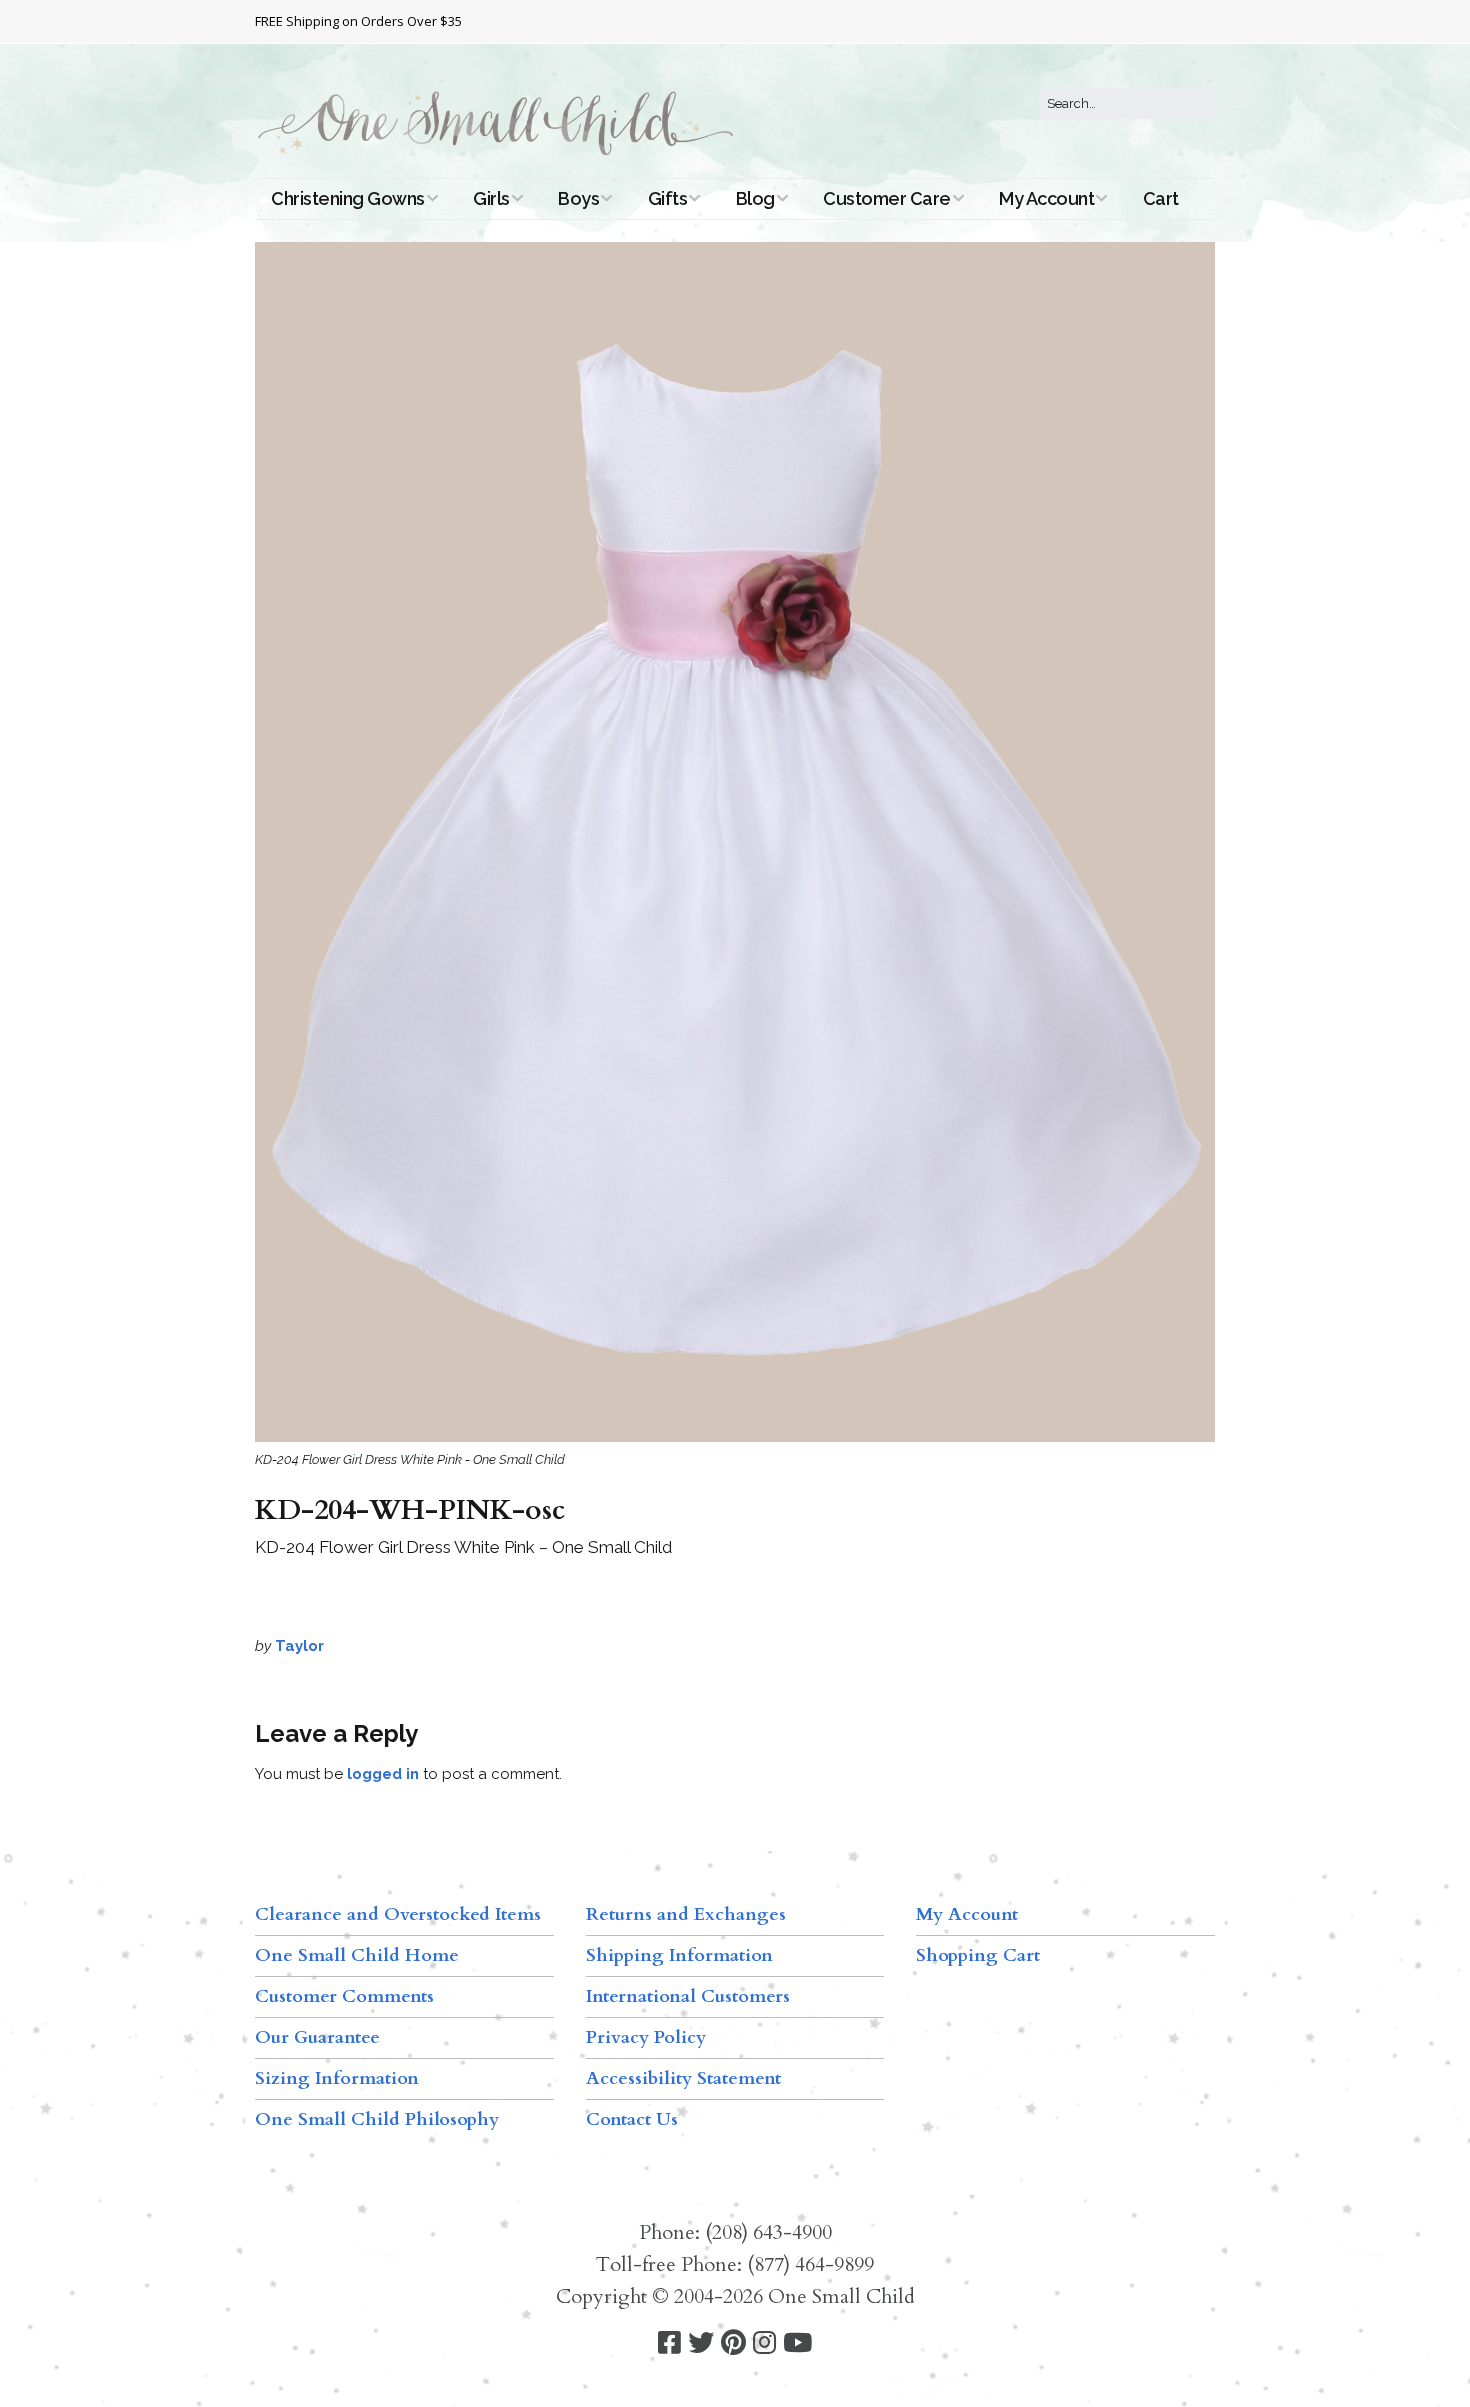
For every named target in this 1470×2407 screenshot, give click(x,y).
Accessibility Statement (683, 2078)
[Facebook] (669, 2343)
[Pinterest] (733, 2343)
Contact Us (632, 2119)
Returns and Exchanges (686, 1914)
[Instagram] (764, 2343)
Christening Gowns (348, 198)
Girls (491, 198)
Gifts (668, 198)
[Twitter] (701, 2343)
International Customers (688, 1996)
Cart (1161, 198)
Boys (578, 198)
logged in (383, 1774)
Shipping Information (679, 1955)
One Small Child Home (357, 1955)
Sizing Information (337, 2078)
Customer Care (887, 198)
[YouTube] (797, 2343)
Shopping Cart (978, 1955)
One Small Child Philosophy (377, 2119)
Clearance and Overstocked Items (398, 1914)
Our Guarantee (317, 2037)
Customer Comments (344, 1996)
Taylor (299, 1646)
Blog (755, 198)
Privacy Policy (646, 2037)
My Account (1046, 198)
